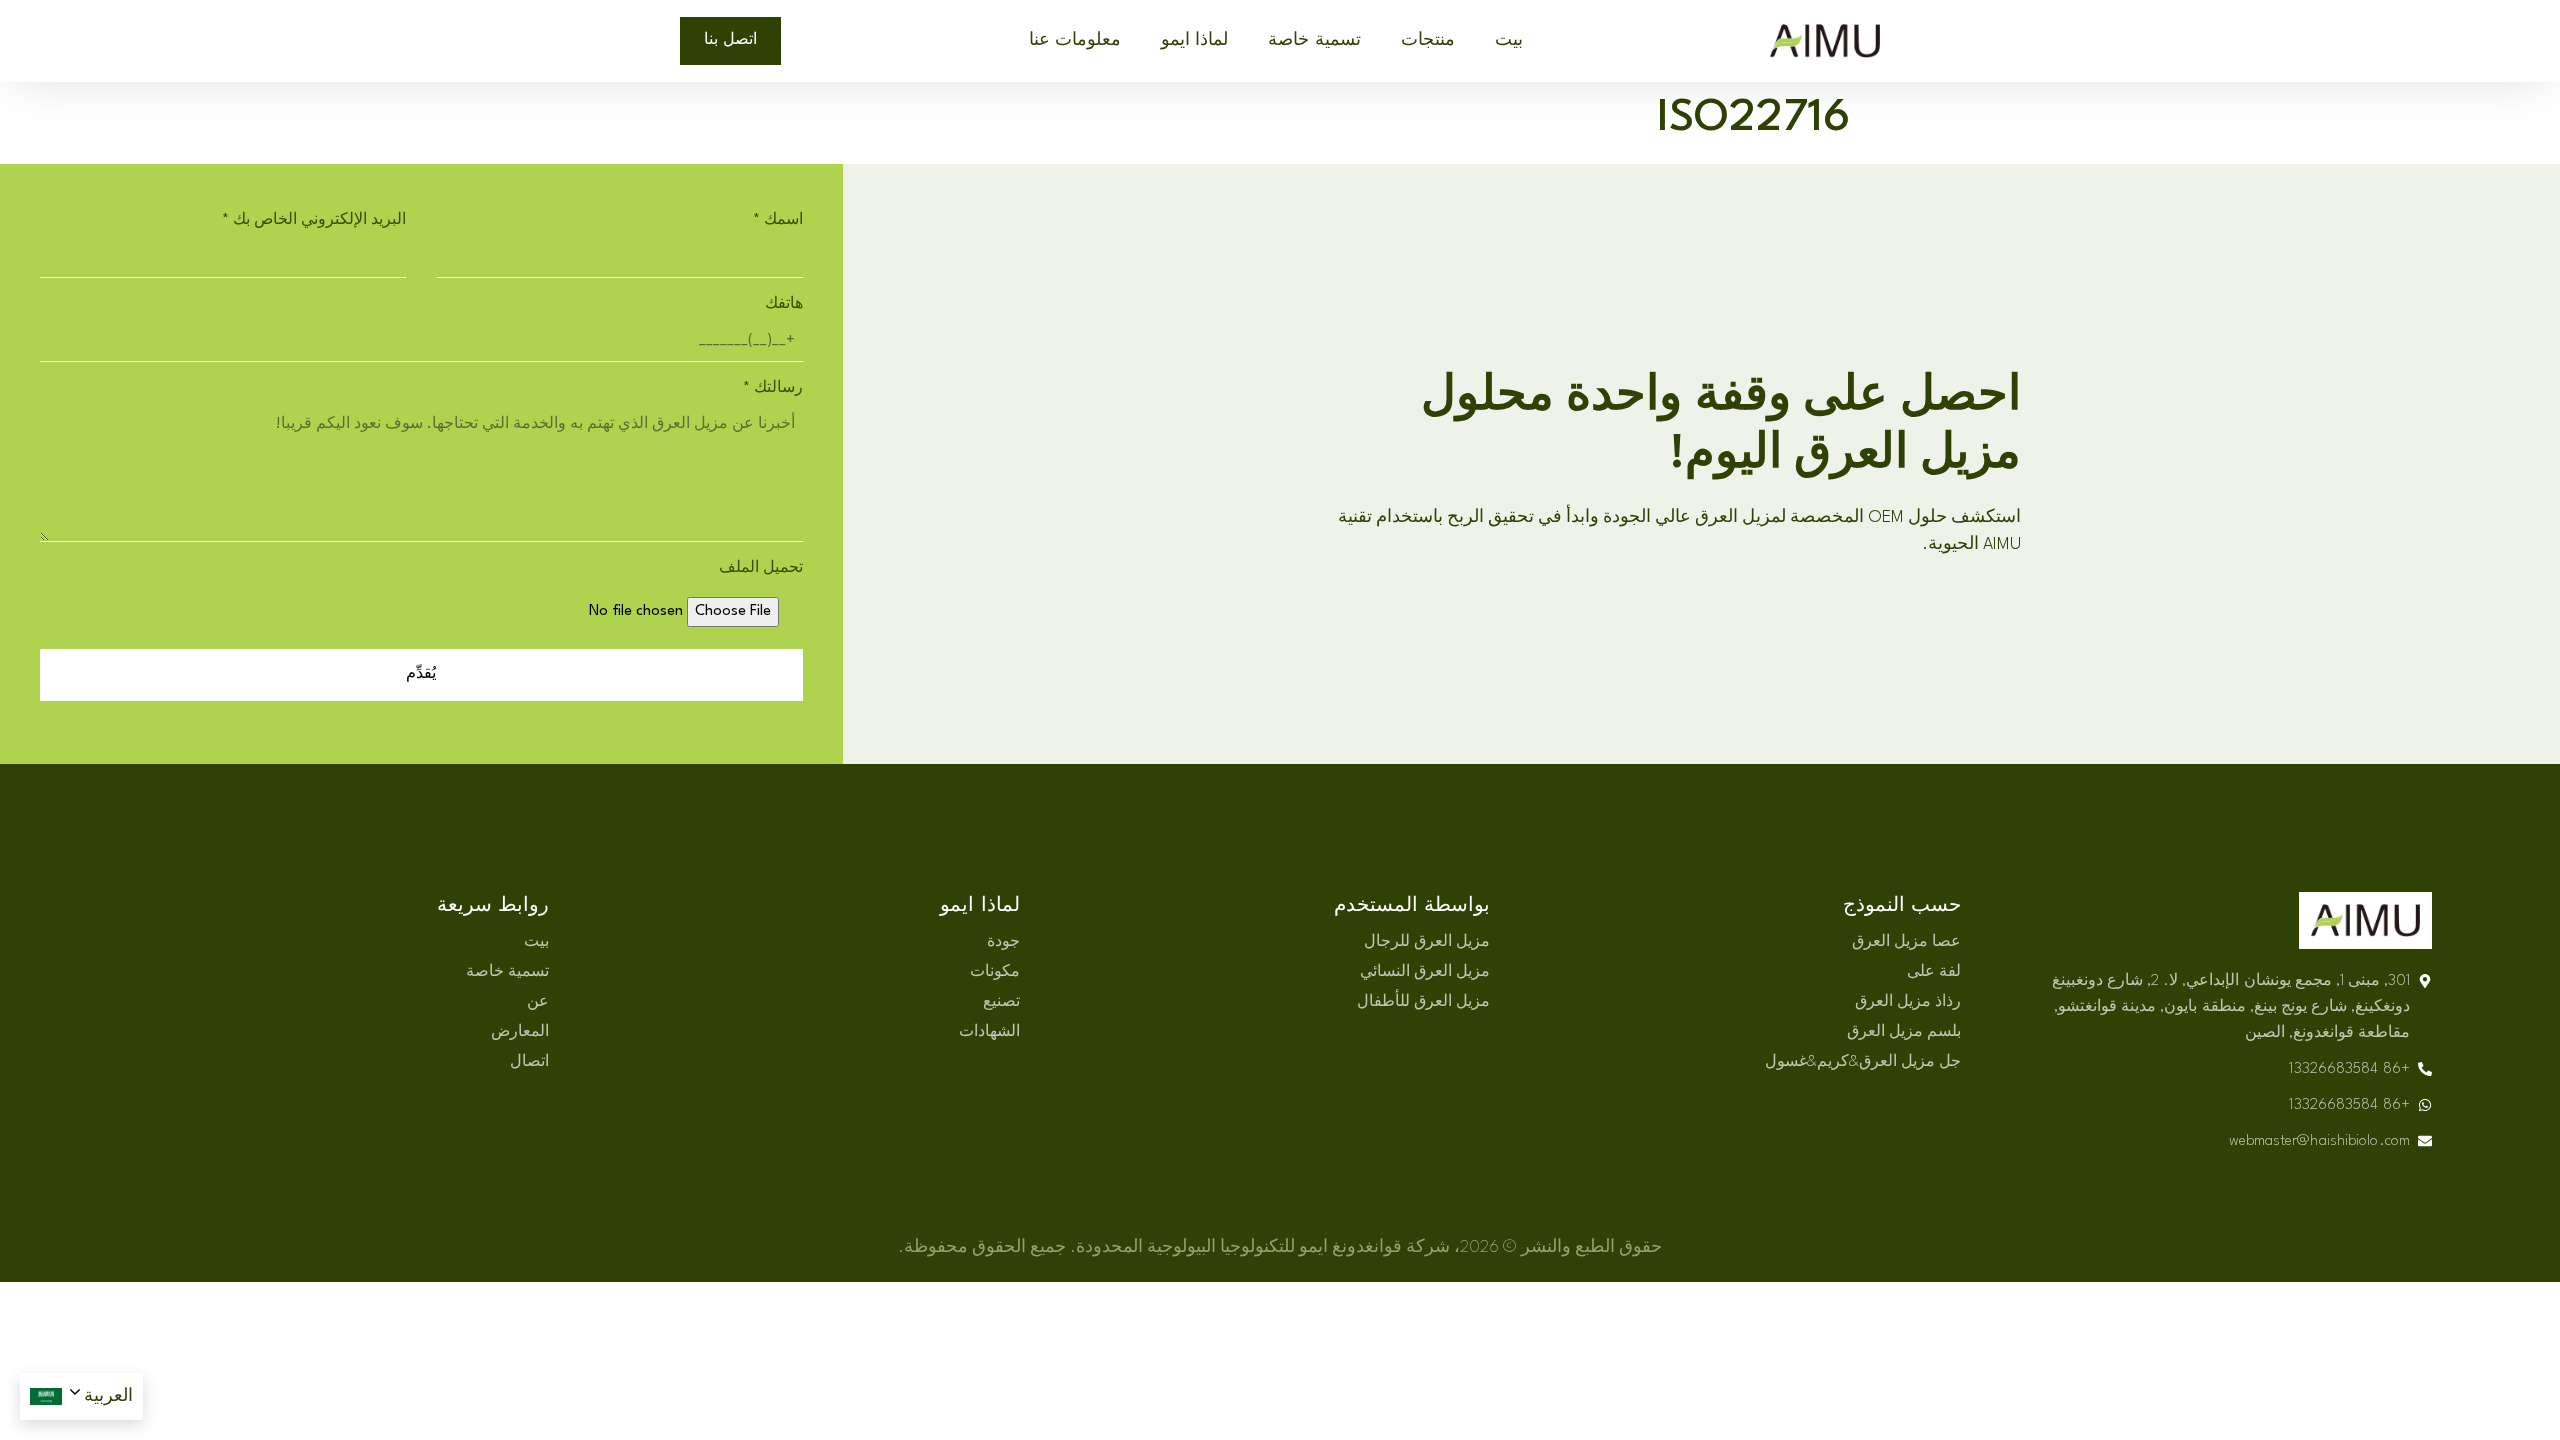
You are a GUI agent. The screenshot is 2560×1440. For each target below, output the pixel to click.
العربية (108, 1396)
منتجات (1428, 40)
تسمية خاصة (1314, 40)
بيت (1509, 40)
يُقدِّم (421, 674)
